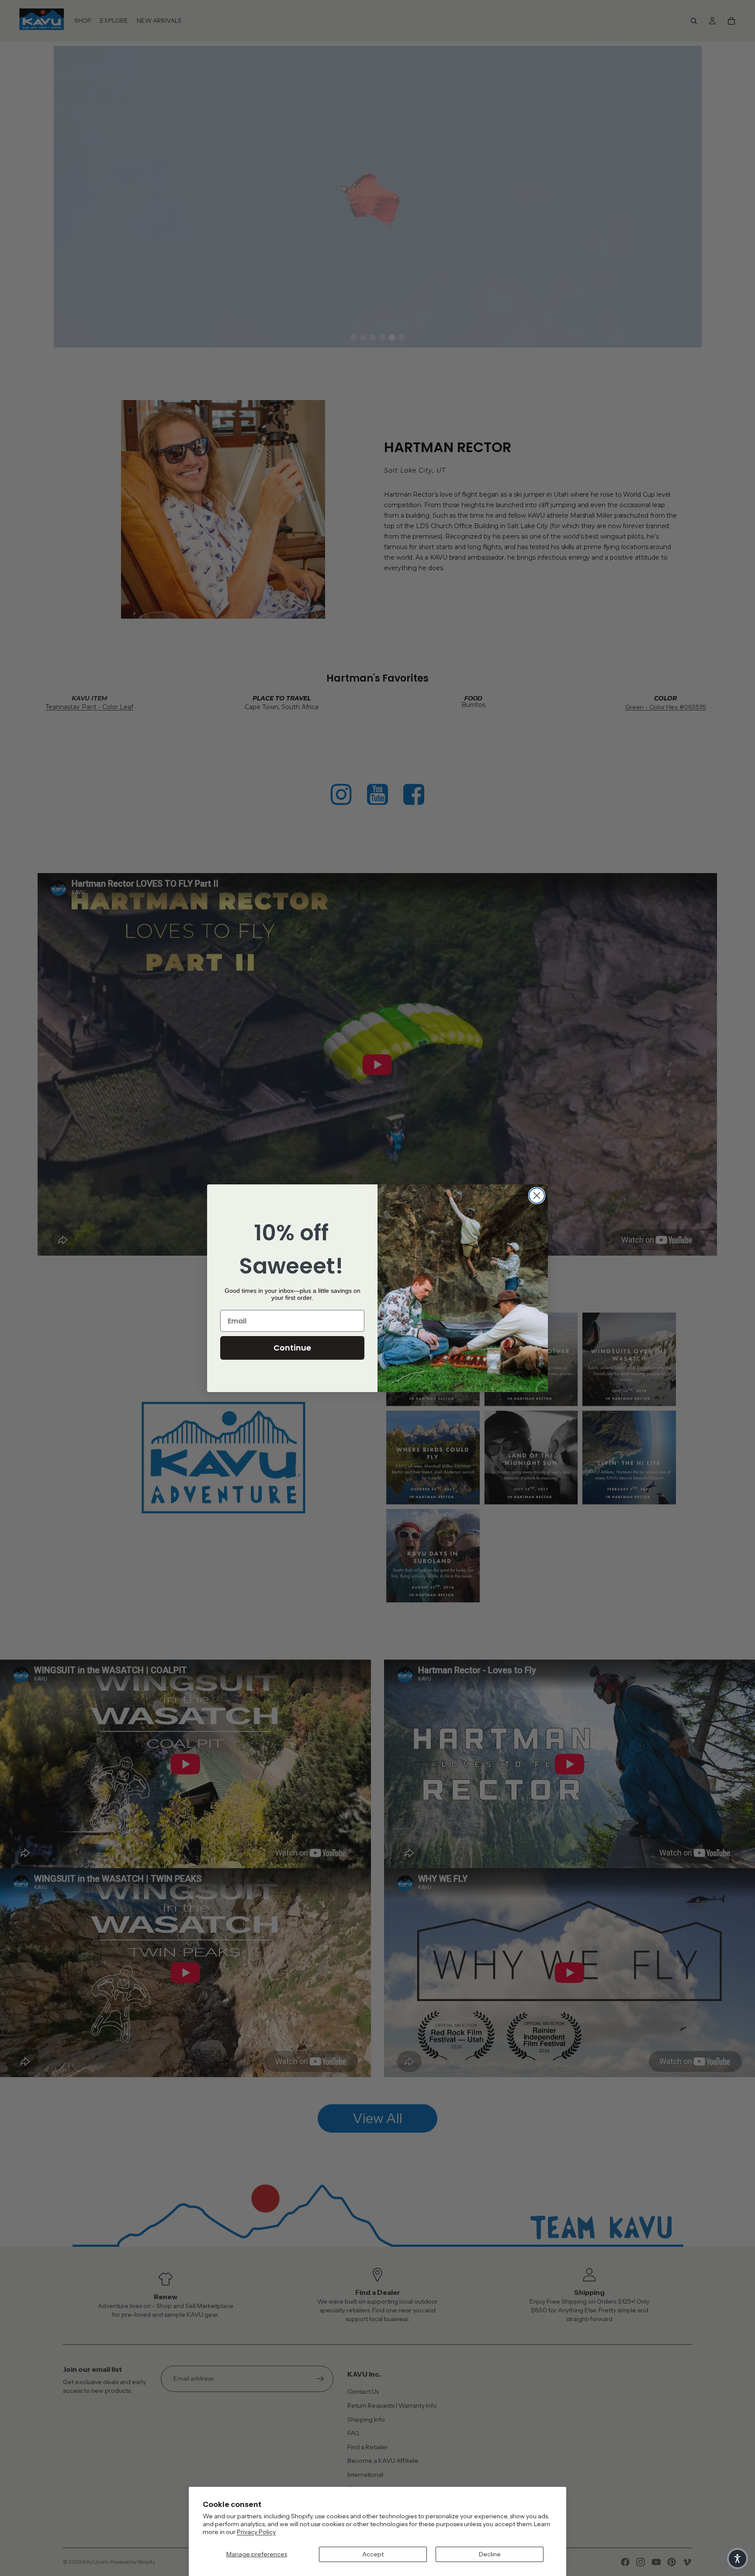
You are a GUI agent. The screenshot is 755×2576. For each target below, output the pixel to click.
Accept (373, 2554)
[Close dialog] (537, 1196)
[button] (738, 2559)
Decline (490, 2554)
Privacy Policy (256, 2532)
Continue (292, 1348)
